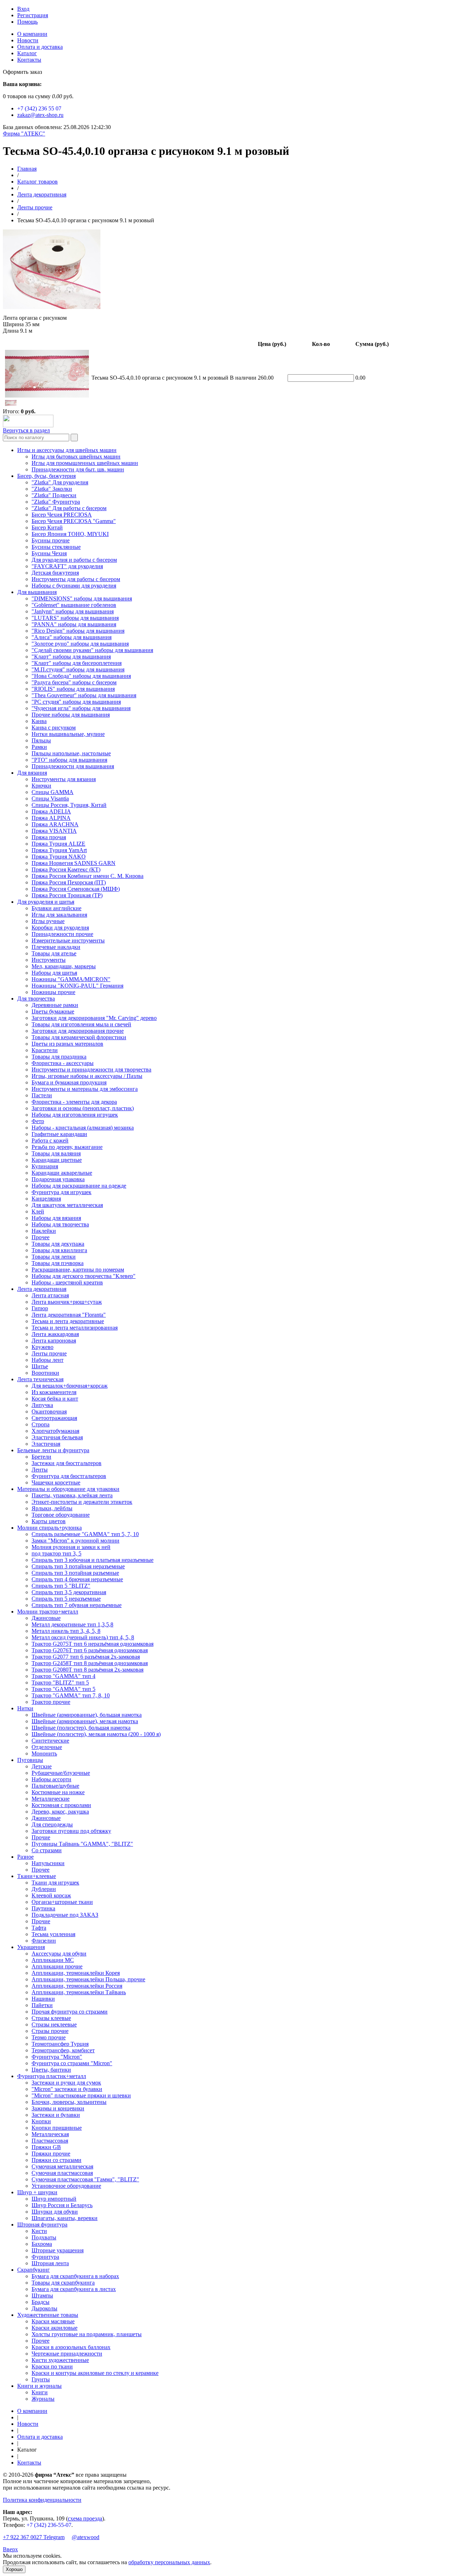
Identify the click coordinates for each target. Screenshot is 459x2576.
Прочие (41, 1837)
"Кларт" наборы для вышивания (71, 657)
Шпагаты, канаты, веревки (65, 2218)
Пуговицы (30, 1760)
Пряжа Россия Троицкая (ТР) (67, 895)
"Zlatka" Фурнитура (56, 502)
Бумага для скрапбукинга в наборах (75, 2276)
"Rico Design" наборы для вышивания (78, 631)
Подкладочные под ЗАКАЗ (65, 1915)
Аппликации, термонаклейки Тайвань (79, 1992)
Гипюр (40, 1308)
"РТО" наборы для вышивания (69, 760)
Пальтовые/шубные (55, 1786)
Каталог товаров (37, 182)
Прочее (41, 1237)
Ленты (40, 1470)
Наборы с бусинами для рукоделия (74, 586)
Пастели (42, 1095)
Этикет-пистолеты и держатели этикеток (82, 1502)
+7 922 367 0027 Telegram (34, 2537)
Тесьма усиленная (53, 1934)
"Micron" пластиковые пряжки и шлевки (81, 2095)
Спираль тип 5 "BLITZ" (61, 1586)
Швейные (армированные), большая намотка (87, 1715)
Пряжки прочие (51, 2154)
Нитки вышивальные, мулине (68, 734)
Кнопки (41, 2121)
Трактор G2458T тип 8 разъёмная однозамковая (90, 1663)
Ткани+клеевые (37, 1876)
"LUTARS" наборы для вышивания (75, 618)
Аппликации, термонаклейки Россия (77, 1986)
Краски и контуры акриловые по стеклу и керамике (95, 2373)
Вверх (10, 2549)
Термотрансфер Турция (60, 2044)
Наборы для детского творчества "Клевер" (84, 1276)
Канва (39, 721)
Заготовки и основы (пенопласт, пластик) (83, 1108)
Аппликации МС (53, 1960)
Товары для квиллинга (59, 1250)
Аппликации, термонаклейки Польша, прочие (88, 1979)
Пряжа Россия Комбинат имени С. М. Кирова (87, 876)
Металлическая (50, 2134)
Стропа (41, 1424)
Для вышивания (37, 592)
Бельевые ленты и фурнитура (53, 1450)
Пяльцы (41, 740)
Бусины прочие (51, 540)
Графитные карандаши (59, 1134)
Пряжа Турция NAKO (59, 857)
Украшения (31, 1947)
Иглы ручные (48, 921)
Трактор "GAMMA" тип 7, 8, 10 (71, 1695)
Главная (27, 169)
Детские (42, 1766)
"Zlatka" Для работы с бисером (69, 508)
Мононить (44, 1753)
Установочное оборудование (66, 2186)
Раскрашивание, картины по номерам (78, 1270)
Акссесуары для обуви (59, 1954)
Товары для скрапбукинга (63, 2283)
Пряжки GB (46, 2147)
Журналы (43, 2399)
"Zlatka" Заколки (52, 489)
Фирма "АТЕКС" (24, 134)
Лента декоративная (42, 194)
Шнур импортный (54, 2199)
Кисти (39, 2231)
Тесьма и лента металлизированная (75, 1328)
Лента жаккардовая (55, 1334)
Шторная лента (50, 2263)
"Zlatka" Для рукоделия (60, 482)
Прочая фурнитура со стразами (70, 2012)
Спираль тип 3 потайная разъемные (75, 1573)
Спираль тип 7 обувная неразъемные (77, 1605)
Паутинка (43, 1908)
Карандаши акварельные (62, 1173)
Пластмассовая (50, 2141)
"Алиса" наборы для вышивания (72, 637)
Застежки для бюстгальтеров (67, 1463)
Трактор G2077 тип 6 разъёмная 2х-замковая (86, 1657)
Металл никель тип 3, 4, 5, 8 (66, 1631)
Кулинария (45, 1166)
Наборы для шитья (54, 973)
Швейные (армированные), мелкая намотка (85, 1721)
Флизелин (44, 1941)
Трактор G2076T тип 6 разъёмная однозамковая (90, 1650)
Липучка (42, 1405)
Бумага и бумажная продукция (69, 1082)
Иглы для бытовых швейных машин (76, 457)
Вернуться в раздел (26, 430)
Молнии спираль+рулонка (49, 1528)
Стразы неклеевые (54, 2024)
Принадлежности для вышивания (73, 766)
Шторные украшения (58, 2250)
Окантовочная (49, 1411)
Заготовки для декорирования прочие (78, 1031)
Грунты (41, 2379)
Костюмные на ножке (58, 1792)
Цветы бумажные (53, 1011)
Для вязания (32, 773)
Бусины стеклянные (56, 547)
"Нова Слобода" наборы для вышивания (81, 676)
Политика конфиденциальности (42, 2500)
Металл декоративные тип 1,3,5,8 (72, 1624)
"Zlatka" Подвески (54, 495)
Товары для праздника (59, 1057)
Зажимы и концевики (58, 2108)
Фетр (38, 1121)
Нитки (25, 1708)
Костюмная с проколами (61, 1805)
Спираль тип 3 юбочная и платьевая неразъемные (93, 1560)
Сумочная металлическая (62, 2166)
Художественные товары (48, 2315)
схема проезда (85, 2518)
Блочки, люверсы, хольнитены (69, 2102)
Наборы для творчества (60, 1224)
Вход (23, 9)
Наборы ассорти (51, 1779)
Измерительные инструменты (68, 940)
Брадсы (41, 2302)
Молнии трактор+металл (48, 1612)
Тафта (39, 1928)
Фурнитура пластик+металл (52, 2076)
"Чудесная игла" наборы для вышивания (81, 708)
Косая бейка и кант (55, 1399)
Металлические (51, 1799)
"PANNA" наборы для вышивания (74, 624)
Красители (45, 1050)
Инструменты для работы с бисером (76, 579)
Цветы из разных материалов (67, 1044)
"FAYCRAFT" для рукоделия (67, 566)
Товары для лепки (54, 1257)
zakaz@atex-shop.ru (40, 115)
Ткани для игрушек (55, 1883)
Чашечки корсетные (56, 1482)
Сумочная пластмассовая (62, 2173)
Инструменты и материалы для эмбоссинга (85, 1089)
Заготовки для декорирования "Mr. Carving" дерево (94, 1018)
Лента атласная (50, 1295)
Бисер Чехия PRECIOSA (62, 515)
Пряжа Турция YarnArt (59, 850)
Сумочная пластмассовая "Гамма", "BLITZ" (85, 2179)
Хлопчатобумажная (55, 1431)
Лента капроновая (54, 1341)
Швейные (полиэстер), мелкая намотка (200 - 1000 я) (96, 1734)
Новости (28, 40)
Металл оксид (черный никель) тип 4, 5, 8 (83, 1637)
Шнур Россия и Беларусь (62, 2205)
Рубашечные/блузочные (61, 1773)
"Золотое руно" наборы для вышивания (80, 644)
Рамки (39, 747)
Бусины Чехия (49, 553)
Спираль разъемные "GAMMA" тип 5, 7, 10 (85, 1534)
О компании (32, 34)
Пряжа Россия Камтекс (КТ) (66, 869)
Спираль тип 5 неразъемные (66, 1599)
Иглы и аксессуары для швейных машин (67, 450)
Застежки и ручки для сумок (66, 2083)
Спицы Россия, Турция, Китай (69, 805)
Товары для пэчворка (58, 1263)
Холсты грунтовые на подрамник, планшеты (87, 2334)
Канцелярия (46, 1199)
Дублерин (44, 1889)
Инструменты (49, 960)
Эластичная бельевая (57, 1437)
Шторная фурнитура (42, 2225)
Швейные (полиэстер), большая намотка (81, 1728)
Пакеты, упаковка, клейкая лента (72, 1495)
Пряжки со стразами (56, 2160)
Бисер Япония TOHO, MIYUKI (70, 534)
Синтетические (50, 1741)
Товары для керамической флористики (79, 1037)
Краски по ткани (52, 2366)
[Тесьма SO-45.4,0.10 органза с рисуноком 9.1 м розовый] (11, 404)
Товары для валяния (56, 1153)
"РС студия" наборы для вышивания (76, 702)
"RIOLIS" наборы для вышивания (73, 689)
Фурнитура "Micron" (57, 2057)
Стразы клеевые (51, 2018)
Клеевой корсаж (51, 1895)
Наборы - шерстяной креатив (67, 1282)
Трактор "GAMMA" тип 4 (63, 1676)
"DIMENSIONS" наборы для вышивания (82, 598)
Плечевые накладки (56, 947)
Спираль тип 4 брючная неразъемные (77, 1579)
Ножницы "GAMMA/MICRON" (71, 979)
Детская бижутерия (55, 573)
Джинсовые (46, 1618)
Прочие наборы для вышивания (71, 715)
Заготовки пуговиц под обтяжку (71, 1831)
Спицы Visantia (50, 799)
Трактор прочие (51, 1702)
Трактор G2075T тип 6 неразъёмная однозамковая (93, 1644)
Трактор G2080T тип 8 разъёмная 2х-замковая (87, 1670)
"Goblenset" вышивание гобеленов (74, 605)
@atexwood (86, 2537)
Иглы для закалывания (59, 915)
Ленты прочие (35, 207)
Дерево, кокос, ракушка (60, 1812)
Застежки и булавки (56, 2115)
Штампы (42, 2295)
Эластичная (46, 1444)
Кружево (42, 1347)
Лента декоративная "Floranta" (69, 1315)
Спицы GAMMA (53, 792)
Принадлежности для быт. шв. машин (78, 469)
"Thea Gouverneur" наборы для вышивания (84, 695)
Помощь (27, 22)
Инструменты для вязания (64, 779)
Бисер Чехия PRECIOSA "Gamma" (74, 521)
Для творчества (36, 999)
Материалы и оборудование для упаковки (68, 1489)
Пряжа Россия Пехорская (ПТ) (69, 882)
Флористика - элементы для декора (74, 1102)
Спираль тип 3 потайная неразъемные (78, 1566)
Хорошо (14, 2569)
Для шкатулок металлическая (67, 1205)
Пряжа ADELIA (51, 811)
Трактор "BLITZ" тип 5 (60, 1683)
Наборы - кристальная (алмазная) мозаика (83, 1128)
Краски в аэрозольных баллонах (71, 2347)
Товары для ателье (54, 953)
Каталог (27, 53)
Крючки (41, 786)
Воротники (45, 1373)
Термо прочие (49, 2037)
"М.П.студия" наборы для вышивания (78, 669)
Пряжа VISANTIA (54, 831)
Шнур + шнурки (37, 2192)
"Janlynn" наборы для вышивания (73, 611)
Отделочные (47, 1747)
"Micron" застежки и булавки (67, 2089)
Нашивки (43, 1999)
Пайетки (42, 2005)
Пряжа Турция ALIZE (58, 844)
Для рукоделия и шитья (46, 902)
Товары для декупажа (58, 1244)
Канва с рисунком (54, 728)
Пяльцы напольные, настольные (71, 753)
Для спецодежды (52, 1824)
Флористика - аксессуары (63, 1063)
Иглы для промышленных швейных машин (85, 463)
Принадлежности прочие (62, 934)
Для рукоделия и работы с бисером (74, 560)
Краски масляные (53, 2321)
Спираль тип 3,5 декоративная (69, 1592)
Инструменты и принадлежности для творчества (91, 1070)
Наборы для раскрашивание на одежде (79, 1186)
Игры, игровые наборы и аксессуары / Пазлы (87, 1076)
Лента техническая (40, 1379)
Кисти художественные (60, 2360)
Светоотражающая (54, 1418)
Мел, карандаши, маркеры (64, 966)
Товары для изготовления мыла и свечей (81, 1024)
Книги (40, 2392)
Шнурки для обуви (55, 2212)
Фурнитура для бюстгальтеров (69, 1476)
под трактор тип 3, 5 (56, 1553)
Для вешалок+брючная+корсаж (70, 1386)
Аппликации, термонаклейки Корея (76, 1973)
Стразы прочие (50, 2031)
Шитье (40, 1366)
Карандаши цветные (57, 1160)
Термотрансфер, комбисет (63, 2050)
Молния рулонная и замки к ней (71, 1547)
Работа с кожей (50, 1140)
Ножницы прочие (53, 992)
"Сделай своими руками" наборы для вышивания (92, 650)
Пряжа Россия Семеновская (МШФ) (76, 889)
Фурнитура (45, 2257)
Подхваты (44, 2237)
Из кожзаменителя (54, 1392)
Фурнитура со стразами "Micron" (72, 2063)
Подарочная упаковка (58, 1179)
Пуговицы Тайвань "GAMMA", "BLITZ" (82, 1844)
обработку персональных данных (169, 2562)
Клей (38, 1211)
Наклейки (44, 1231)
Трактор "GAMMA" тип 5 (63, 1689)
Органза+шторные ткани (62, 1902)
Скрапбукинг (34, 2270)
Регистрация (33, 15)
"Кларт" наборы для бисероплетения (77, 663)
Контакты (29, 60)
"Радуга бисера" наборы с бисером (74, 682)
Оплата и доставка (40, 47)
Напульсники (48, 1863)
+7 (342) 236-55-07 (49, 2525)
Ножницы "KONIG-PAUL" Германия (77, 986)
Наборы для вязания (56, 1218)
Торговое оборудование (61, 1515)
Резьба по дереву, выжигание (67, 1147)
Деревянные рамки (55, 1005)
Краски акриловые (55, 2328)
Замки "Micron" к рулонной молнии (75, 1541)
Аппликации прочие (57, 1966)
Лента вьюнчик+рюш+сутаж (67, 1302)
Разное (25, 1857)
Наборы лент (48, 1360)
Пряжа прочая (49, 837)
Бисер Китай (47, 527)
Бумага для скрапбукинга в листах (74, 2289)
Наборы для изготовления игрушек (75, 1115)
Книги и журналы (39, 2386)
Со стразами (47, 1850)
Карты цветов (49, 1521)
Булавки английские (56, 908)
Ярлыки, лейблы (52, 1508)
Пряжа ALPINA (51, 818)
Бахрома (42, 2244)
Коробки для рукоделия (60, 928)
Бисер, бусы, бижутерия (46, 476)
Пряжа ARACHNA (55, 824)
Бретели (41, 1457)
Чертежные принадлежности (67, 2354)
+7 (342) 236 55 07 (39, 108)
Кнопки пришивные (57, 2128)
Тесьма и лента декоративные (68, 1321)
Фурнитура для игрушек (61, 1192)
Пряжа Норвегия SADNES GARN (74, 863)
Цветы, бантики (51, 2070)
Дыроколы (44, 2308)
